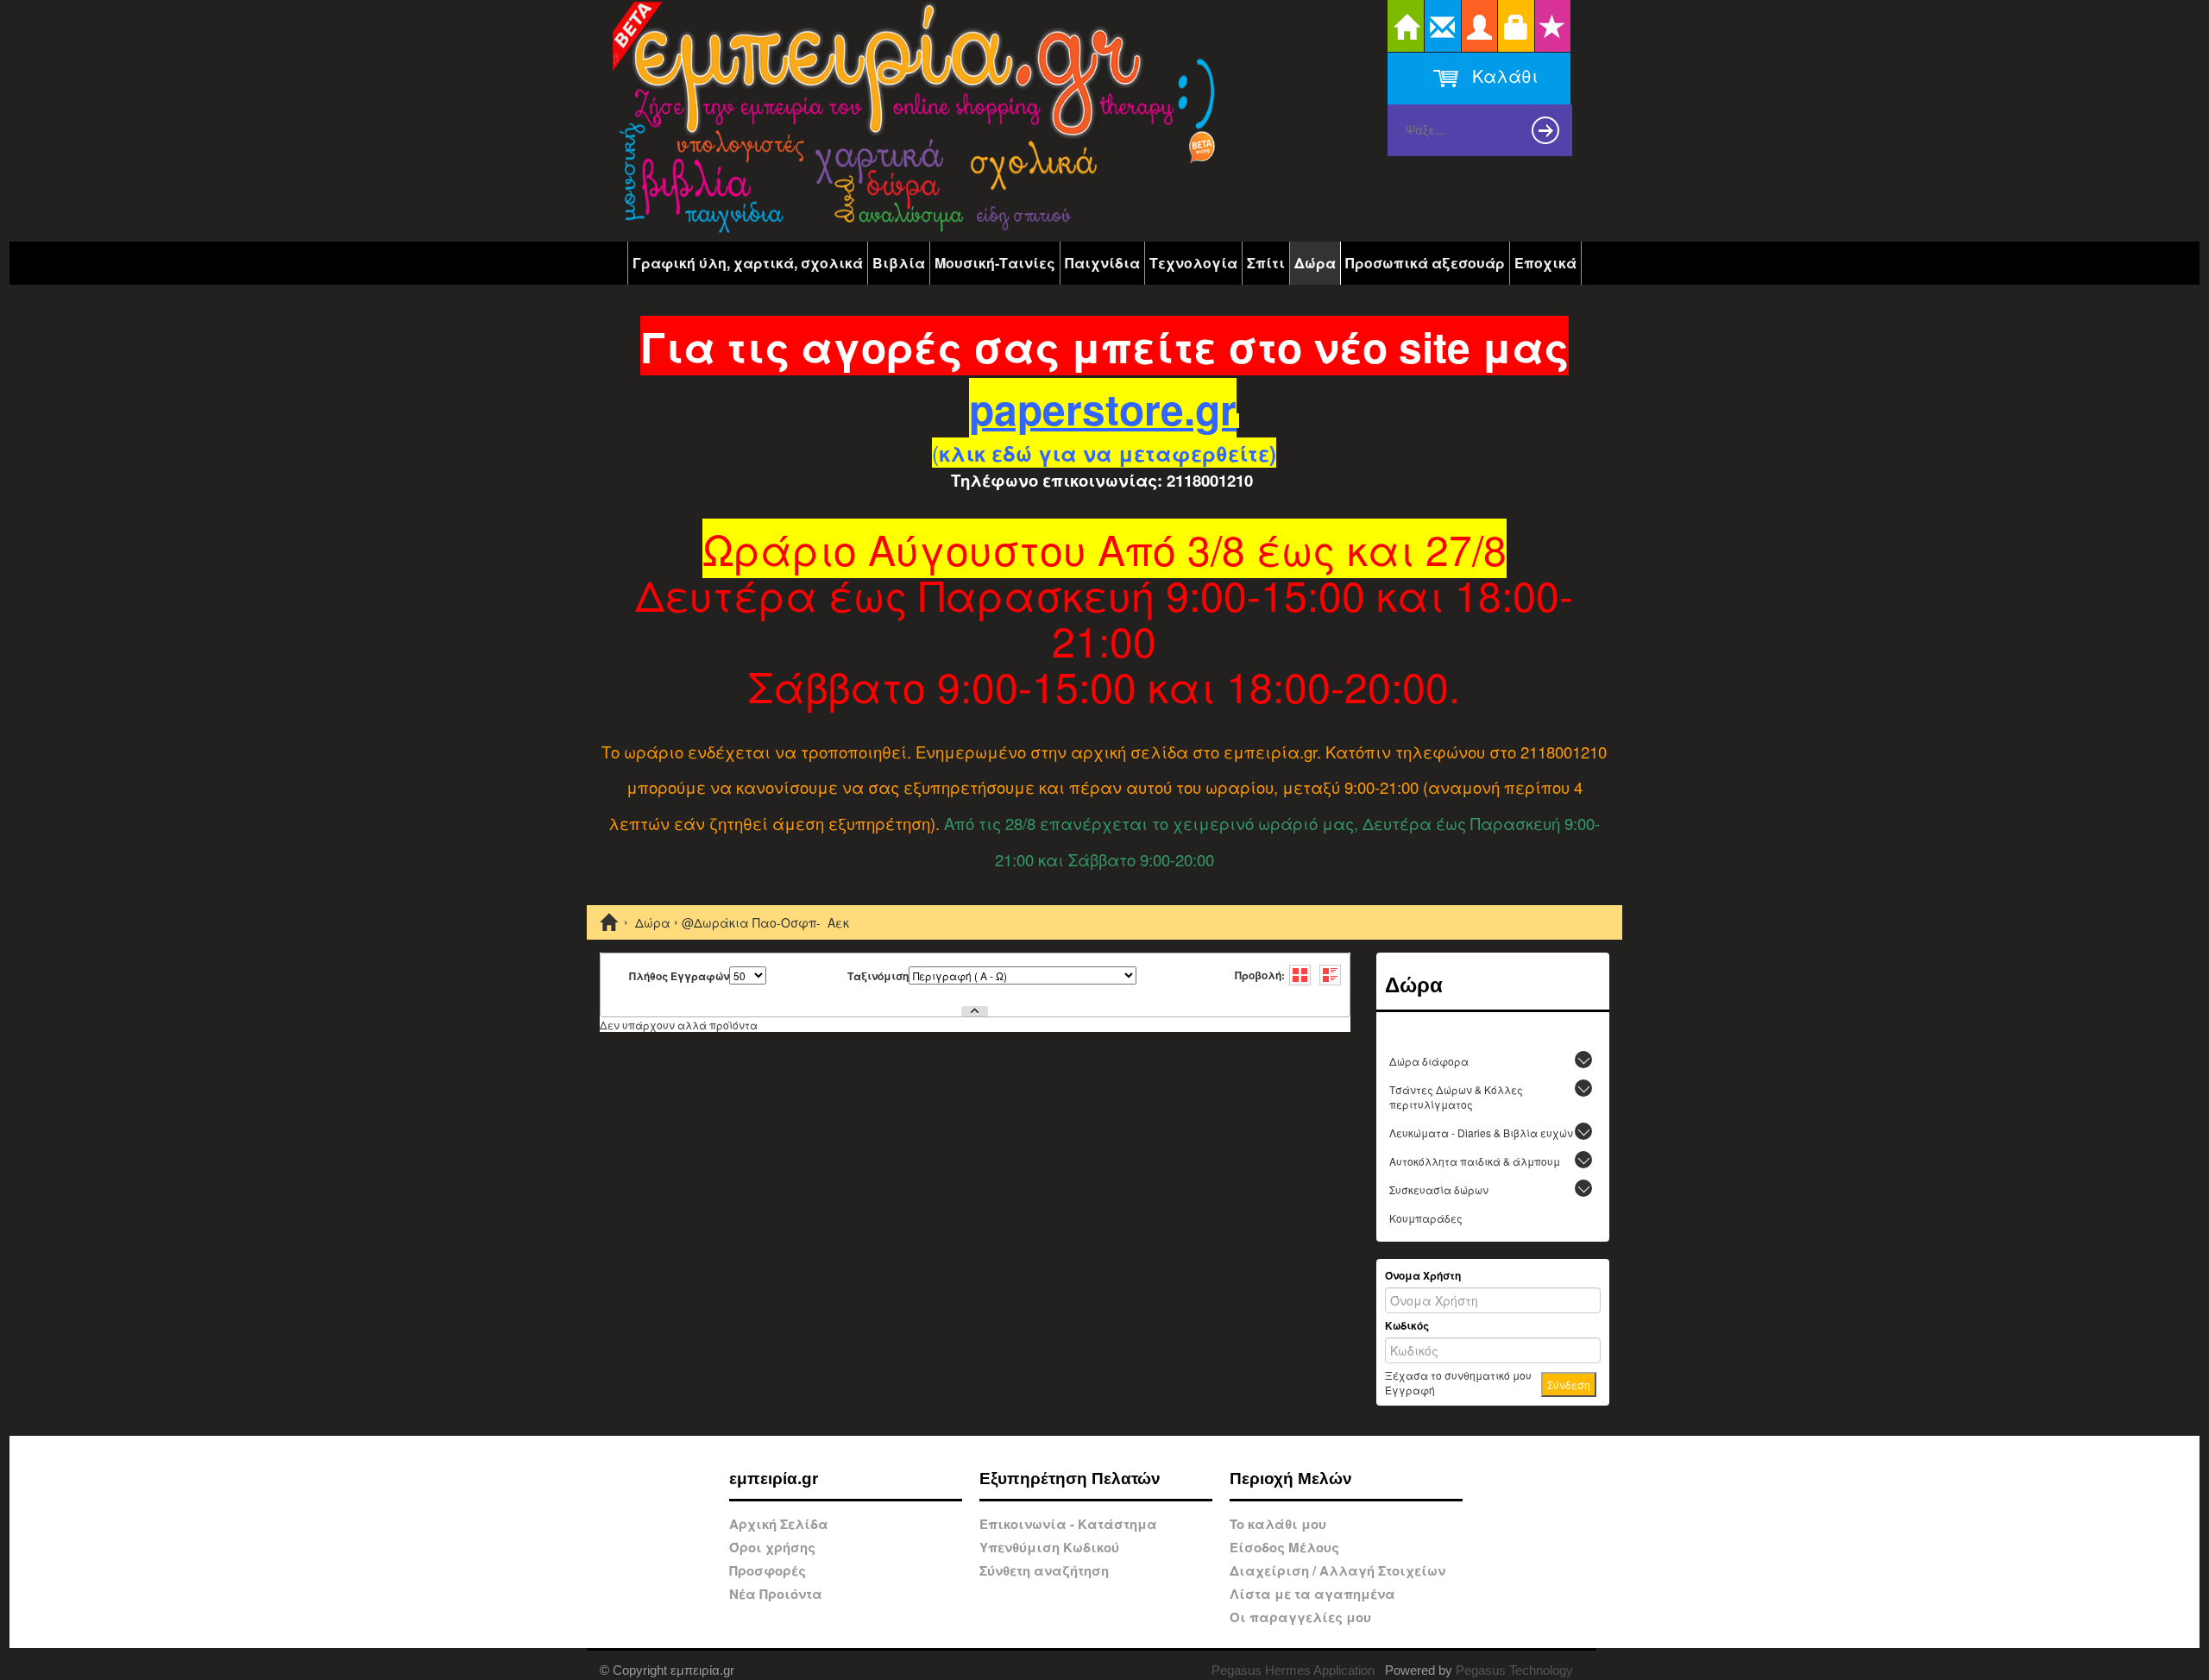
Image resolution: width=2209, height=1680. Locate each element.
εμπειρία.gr (774, 1479)
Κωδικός (1407, 1326)
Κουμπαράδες (1426, 1218)
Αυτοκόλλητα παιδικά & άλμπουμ (1475, 1161)
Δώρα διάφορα (1429, 1061)
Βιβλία (899, 263)
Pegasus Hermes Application (1295, 1670)
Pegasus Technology (1516, 1670)
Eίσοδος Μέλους (1284, 1547)
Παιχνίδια (1102, 263)
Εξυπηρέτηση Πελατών (1070, 1479)
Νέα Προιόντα (776, 1594)
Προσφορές (768, 1570)
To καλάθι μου (1278, 1524)
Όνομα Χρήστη (1423, 1276)
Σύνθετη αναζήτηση (1044, 1570)
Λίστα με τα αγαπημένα (1312, 1594)
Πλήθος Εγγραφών (679, 976)
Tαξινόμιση (878, 976)
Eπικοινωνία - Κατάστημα (1068, 1524)
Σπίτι (1266, 263)
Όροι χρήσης (772, 1547)
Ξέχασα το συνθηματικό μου (1458, 1375)
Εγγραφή (1410, 1390)
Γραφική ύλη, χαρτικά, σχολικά (748, 263)
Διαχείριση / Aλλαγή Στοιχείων (1337, 1570)
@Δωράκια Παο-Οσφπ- (751, 922)
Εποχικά (1545, 263)
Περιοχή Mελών (1291, 1479)
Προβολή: (1260, 975)
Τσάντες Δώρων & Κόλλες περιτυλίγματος (1456, 1097)
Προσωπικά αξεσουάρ (1425, 263)
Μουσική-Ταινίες (995, 263)
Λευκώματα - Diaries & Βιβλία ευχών (1481, 1133)
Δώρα (1315, 263)
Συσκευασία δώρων (1439, 1189)
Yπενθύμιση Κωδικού (1049, 1547)
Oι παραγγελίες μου (1300, 1617)
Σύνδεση (1569, 1384)
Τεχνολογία (1193, 263)
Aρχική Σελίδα (779, 1524)
